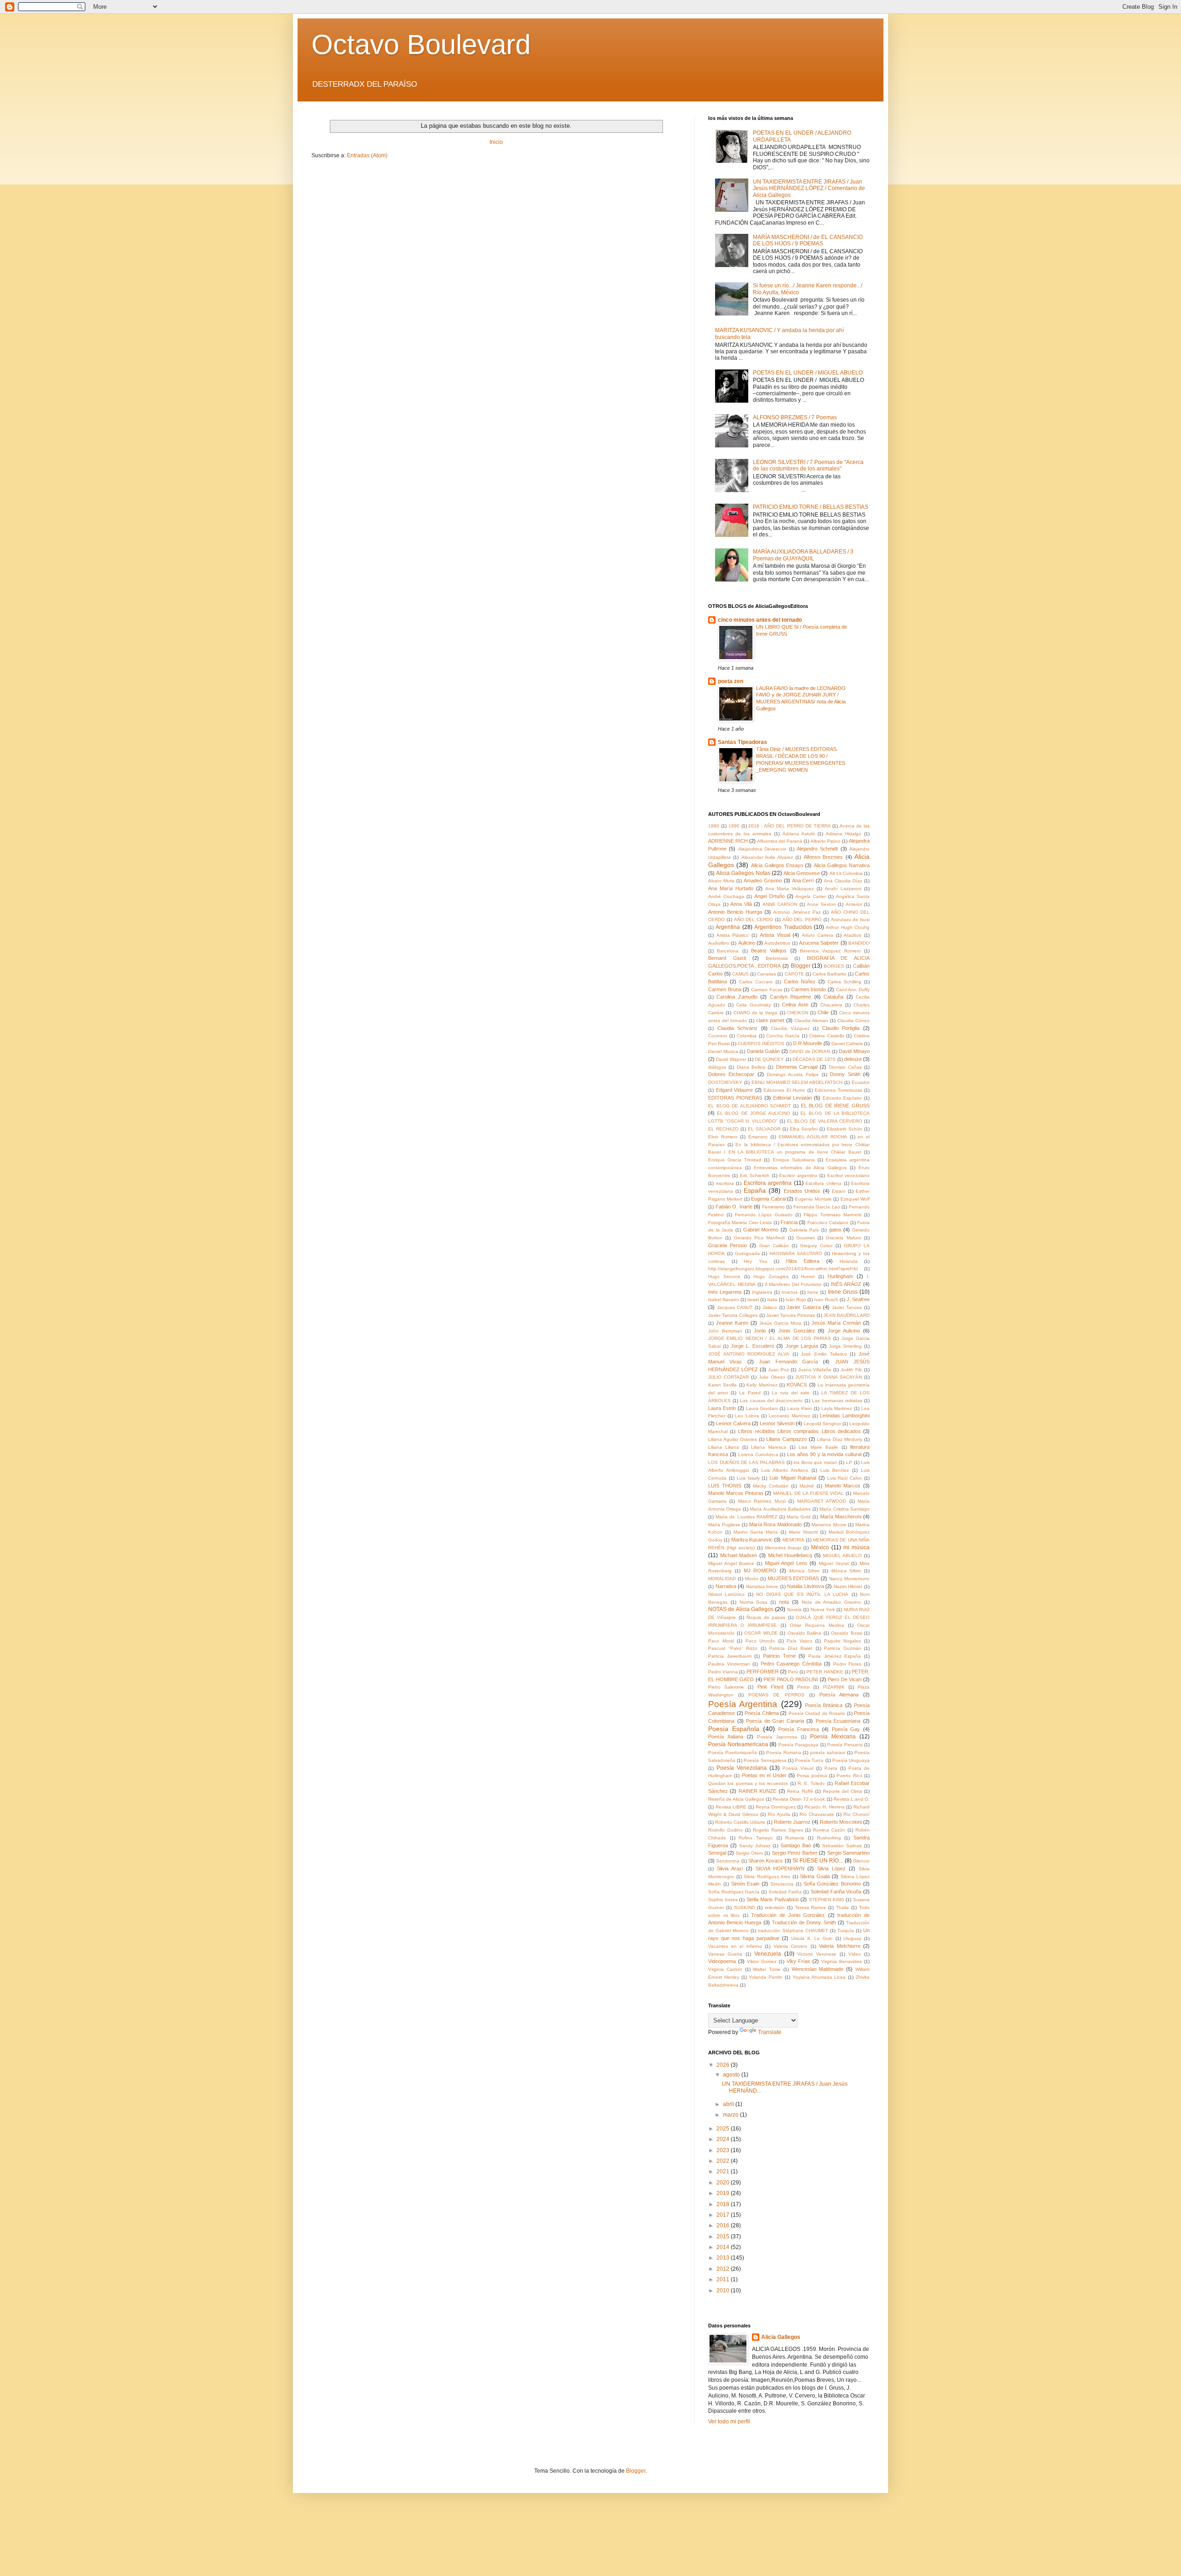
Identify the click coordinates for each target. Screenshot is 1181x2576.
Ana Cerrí (803, 880)
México (820, 1547)
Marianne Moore (829, 1525)
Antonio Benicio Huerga (735, 912)
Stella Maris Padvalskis (772, 1899)
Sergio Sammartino (848, 1853)
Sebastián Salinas (842, 1846)
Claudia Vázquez (790, 1028)
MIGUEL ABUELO (843, 1556)
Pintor (803, 1687)
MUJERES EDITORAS (793, 1578)
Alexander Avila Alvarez (767, 857)
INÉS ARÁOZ (846, 1284)
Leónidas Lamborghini (845, 1416)
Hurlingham (840, 1276)
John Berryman (725, 1331)
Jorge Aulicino (844, 1331)
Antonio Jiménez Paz (797, 912)
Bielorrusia (777, 958)
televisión (775, 1907)
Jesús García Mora (780, 1323)
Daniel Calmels (847, 1044)
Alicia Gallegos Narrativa (842, 865)
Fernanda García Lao (817, 1207)
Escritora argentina (768, 1183)
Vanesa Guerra (725, 1954)
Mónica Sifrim (846, 1571)
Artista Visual (775, 935)
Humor (808, 1276)
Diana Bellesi (751, 1067)
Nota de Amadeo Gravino (831, 1602)
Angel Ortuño (769, 896)
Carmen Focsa (767, 990)
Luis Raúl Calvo (845, 1478)
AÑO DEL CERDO (754, 919)
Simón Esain (746, 1884)
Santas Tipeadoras (743, 742)
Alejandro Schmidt (817, 849)
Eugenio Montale (813, 1199)
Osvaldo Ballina (805, 1633)
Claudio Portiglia (841, 1028)
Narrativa (726, 1586)
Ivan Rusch (826, 1300)
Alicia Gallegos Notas (743, 873)
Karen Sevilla (722, 1385)
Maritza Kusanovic (752, 1540)
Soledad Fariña (785, 1892)
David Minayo (854, 1051)
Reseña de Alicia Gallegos (736, 1799)
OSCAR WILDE (761, 1633)
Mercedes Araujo (783, 1548)
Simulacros (782, 1884)
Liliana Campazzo (786, 1439)
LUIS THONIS (725, 1486)
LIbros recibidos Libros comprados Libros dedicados (799, 1431)
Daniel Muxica (723, 1051)
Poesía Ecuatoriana (838, 1721)
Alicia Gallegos (781, 2337)
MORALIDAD (722, 1579)
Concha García (783, 1036)
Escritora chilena (823, 1183)
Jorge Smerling (845, 1346)
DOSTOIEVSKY (725, 1082)
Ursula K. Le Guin (812, 1938)
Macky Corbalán (771, 1486)
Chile (823, 1012)
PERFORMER (763, 1672)
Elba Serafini (804, 1129)
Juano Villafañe (815, 1370)
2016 (724, 2225)
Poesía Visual (798, 1768)
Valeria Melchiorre (840, 1946)
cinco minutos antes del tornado (760, 620)
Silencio (861, 1861)
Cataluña (833, 997)
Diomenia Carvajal (797, 1067)
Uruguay (852, 1938)
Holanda (849, 1261)
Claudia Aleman (811, 1020)
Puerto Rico (849, 1776)
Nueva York (823, 1609)
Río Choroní (856, 1814)
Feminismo (773, 1207)
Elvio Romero (723, 1137)
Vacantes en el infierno (735, 1946)
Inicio (496, 142)
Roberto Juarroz (792, 1822)
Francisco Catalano (828, 1223)
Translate (770, 2032)
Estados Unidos (802, 1191)
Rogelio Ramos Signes (778, 1830)
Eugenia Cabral (768, 1199)
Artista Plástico (733, 935)
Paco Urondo (760, 1641)
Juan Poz (778, 1370)
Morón (752, 1579)
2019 (724, 2193)
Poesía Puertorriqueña (733, 1752)
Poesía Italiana (726, 1737)
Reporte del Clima (843, 1791)
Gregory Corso (816, 1246)
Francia (789, 1222)
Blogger (801, 966)
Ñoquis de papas (766, 1617)
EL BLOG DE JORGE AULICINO (754, 1113)
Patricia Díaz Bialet (791, 1648)
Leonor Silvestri (777, 1423)
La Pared (750, 1393)
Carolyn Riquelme (790, 997)
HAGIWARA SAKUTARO (796, 1253)
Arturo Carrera (817, 935)
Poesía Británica (824, 1705)
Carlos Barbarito (829, 974)
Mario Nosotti (803, 1532)
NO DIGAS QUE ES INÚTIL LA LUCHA (802, 1594)
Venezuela (768, 1954)
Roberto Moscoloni (841, 1822)
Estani (838, 1191)
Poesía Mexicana (833, 1737)
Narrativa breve (762, 1586)
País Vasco (799, 1641)
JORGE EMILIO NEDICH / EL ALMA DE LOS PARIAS (769, 1338)
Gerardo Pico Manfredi (760, 1238)
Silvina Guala (815, 1876)
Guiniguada (747, 1253)
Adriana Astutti (799, 834)
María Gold (799, 1517)
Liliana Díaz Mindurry (840, 1439)
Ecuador (861, 1082)
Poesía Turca (809, 1760)
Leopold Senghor (822, 1424)
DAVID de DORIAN (810, 1051)
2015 (724, 2237)
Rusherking (829, 1838)
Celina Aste (795, 1005)
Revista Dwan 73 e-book (799, 1799)
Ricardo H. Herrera (824, 1807)
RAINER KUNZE (758, 1791)
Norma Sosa (754, 1602)
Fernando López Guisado (764, 1215)
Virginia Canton (725, 1969)
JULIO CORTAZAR (728, 1377)
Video (855, 1954)
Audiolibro (719, 943)
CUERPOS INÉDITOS (761, 1044)
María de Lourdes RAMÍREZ (746, 1517)
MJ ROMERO (760, 1571)
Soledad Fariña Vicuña (836, 1892)
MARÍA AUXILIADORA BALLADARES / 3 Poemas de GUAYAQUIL (803, 555)
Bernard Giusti (727, 958)
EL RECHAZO (723, 1129)
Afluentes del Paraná (780, 841)
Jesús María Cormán (836, 1323)
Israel (753, 1300)
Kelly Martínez (762, 1385)
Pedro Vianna (723, 1672)
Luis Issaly (748, 1478)
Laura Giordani (762, 1408)
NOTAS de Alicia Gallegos (741, 1609)
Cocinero (718, 1036)
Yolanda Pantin (766, 1977)
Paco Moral (721, 1641)
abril (729, 2104)
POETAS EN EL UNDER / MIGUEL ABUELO (808, 373)
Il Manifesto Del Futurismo (793, 1284)
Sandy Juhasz (755, 1846)
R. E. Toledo (811, 1783)
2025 (724, 2129)
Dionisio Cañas (845, 1067)
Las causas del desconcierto (771, 1401)
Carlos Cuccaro (756, 982)
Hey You (755, 1261)
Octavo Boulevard (421, 45)
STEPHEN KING (826, 1900)
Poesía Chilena (762, 1713)
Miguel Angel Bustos (731, 1563)
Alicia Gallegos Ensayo (777, 865)
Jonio (760, 1331)
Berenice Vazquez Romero (830, 951)
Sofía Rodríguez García (734, 1892)
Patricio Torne (779, 1656)
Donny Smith (845, 1074)
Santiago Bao (796, 1845)
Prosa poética (812, 1776)
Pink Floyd (770, 1687)
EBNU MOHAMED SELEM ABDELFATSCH (797, 1082)
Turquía (846, 1931)
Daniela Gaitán (763, 1051)
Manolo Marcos (843, 1486)
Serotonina (728, 1861)
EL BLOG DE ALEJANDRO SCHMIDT (749, 1106)
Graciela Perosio (728, 1245)
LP (849, 1462)
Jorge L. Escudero (752, 1346)
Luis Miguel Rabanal (793, 1478)
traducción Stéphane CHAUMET (793, 1931)
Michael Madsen (739, 1555)
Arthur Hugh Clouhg (848, 927)
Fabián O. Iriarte (734, 1207)
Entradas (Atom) (367, 155)
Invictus (790, 1292)
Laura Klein (799, 1408)
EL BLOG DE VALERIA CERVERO (825, 1121)
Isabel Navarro (724, 1300)
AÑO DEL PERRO (802, 919)
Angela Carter (811, 896)
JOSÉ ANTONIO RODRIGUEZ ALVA (749, 1354)
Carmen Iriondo (809, 989)
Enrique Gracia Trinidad (735, 1160)
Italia (772, 1300)
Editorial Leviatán (793, 1098)
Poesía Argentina (743, 1704)
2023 (724, 2150)
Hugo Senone (724, 1276)
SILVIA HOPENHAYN (780, 1868)
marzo (731, 2115)
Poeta (831, 1768)
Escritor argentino (798, 1175)
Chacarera (831, 1005)
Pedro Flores (847, 1664)
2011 (724, 2279)
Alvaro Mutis (721, 881)
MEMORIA (793, 1540)
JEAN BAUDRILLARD (847, 1315)
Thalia (842, 1907)
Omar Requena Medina (817, 1625)
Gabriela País (804, 1230)
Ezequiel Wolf (855, 1199)
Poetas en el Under (764, 1775)
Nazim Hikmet (848, 1586)
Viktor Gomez (762, 1961)
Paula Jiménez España (835, 1656)
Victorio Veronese (817, 1954)
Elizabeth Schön (844, 1129)
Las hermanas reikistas (837, 1401)
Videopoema (722, 1961)
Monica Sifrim (804, 1571)
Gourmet (805, 1238)
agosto (732, 2075)
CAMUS (740, 974)
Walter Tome (767, 1969)
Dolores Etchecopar (731, 1074)
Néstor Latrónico (726, 1594)
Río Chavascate (817, 1814)
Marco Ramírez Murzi (762, 1501)
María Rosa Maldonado (775, 1524)
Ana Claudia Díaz (843, 881)
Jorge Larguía (802, 1346)
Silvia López (831, 1868)
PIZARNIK (834, 1687)
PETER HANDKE (825, 1672)
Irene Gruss (843, 1292)
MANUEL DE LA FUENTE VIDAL (808, 1493)
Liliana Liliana (724, 1447)
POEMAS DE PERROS (776, 1695)
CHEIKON (798, 1013)
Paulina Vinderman (729, 1664)
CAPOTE (794, 974)
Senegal (717, 1853)
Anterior (854, 904)
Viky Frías (799, 1961)
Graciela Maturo (843, 1238)
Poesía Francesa (799, 1729)
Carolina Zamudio (737, 997)
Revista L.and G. (852, 1799)
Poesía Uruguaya (851, 1760)
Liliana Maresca (769, 1447)
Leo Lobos (747, 1416)
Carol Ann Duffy (853, 990)
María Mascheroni (841, 1517)
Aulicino (747, 943)
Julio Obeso (772, 1377)
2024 (724, 2139)
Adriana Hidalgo (844, 834)
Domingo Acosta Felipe (793, 1074)
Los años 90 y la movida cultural (824, 1454)
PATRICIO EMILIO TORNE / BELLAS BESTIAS (811, 507)
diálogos (717, 1067)
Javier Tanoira (847, 1307)
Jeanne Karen (732, 1323)
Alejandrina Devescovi (762, 849)
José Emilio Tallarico (824, 1354)
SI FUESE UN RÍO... (818, 1861)
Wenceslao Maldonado (818, 1969)
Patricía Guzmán (843, 1648)
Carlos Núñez (800, 982)
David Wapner (731, 1059)
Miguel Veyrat (834, 1563)
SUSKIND (744, 1907)
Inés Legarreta (725, 1292)
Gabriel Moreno (761, 1230)
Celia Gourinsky (754, 1005)
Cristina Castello (827, 1036)
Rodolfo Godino (725, 1830)
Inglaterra (762, 1292)
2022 (724, 2161)
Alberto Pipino (826, 841)
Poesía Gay (846, 1729)
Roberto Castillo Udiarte (740, 1822)
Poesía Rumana (784, 1752)
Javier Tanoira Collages (733, 1315)
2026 (724, 2065)
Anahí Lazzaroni (843, 889)
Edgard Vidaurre (735, 1090)
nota (784, 1602)
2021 (724, 2171)
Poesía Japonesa (777, 1737)
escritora (725, 1183)
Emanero (758, 1137)
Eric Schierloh (755, 1175)
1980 (714, 826)
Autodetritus (777, 943)
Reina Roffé (800, 1791)
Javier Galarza (804, 1307)
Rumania (795, 1838)
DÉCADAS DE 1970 (814, 1059)
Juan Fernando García (788, 1362)
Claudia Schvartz (738, 1028)
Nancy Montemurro (849, 1579)
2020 (724, 2183)
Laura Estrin (722, 1408)
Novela (794, 1609)
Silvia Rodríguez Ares (767, 1877)
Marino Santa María (756, 1532)
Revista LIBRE (731, 1807)
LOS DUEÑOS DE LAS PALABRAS (746, 1462)
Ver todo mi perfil (729, 2421)
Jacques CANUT (735, 1307)
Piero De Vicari (844, 1679)
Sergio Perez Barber (795, 1853)
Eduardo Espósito (842, 1098)
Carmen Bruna (725, 989)
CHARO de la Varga (756, 1013)
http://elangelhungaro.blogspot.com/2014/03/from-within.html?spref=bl (783, 1269)
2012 (724, 2269)
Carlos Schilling (844, 982)
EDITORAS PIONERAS (735, 1098)
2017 (724, 2215)
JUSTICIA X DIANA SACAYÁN (829, 1377)
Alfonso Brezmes (823, 857)
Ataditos (853, 935)
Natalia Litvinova (805, 1586)
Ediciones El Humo (784, 1090)
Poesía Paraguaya (799, 1745)
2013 (724, 2258)
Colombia (747, 1036)
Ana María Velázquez (790, 889)
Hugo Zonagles (771, 1276)
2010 (724, 2290)
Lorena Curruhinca (758, 1455)
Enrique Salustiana (794, 1160)
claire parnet (770, 1020)
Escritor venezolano (848, 1175)
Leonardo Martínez (789, 1416)
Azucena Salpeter (819, 943)
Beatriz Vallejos (769, 951)
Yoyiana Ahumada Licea (819, 1977)
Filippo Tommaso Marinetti (832, 1215)
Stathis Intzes (723, 1900)
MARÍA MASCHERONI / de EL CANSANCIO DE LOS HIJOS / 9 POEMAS (808, 240)
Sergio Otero (749, 1853)
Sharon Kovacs (766, 1861)
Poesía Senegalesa (765, 1760)
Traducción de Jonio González (788, 1915)
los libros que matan (815, 1462)
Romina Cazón (829, 1830)
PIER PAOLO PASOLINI (791, 1679)
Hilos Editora (803, 1261)
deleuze (853, 1059)
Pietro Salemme (726, 1687)
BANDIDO (859, 943)
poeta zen (731, 681)
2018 (724, 2204)
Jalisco (770, 1307)
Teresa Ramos (811, 1907)
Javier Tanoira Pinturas (790, 1315)
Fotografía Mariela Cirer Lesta (740, 1223)
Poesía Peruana (845, 1745)
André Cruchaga (726, 896)
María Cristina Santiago (844, 1509)
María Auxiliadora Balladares (780, 1509)
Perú (793, 1672)
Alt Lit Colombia (846, 873)
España (755, 1190)
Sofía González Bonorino (832, 1884)
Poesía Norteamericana (738, 1744)
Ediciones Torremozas (838, 1090)
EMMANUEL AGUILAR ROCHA (813, 1137)
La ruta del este (791, 1393)
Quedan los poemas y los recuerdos (748, 1783)
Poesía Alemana (839, 1695)
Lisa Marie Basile (818, 1447)
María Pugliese (724, 1525)
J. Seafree (858, 1299)
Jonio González (797, 1331)
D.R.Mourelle (808, 1043)
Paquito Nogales (843, 1641)
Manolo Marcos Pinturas (736, 1493)
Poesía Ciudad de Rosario (817, 1713)
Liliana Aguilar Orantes (733, 1439)
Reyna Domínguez (776, 1807)
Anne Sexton (821, 904)
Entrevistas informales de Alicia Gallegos (800, 1168)
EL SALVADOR (764, 1129)
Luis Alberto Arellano (785, 1470)
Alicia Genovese (802, 873)
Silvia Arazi (730, 1868)
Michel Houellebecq (790, 1555)
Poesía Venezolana (742, 1768)
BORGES (834, 966)
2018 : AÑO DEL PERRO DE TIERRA (789, 826)
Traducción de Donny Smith (804, 1922)
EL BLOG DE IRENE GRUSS (835, 1106)
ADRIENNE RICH (728, 841)
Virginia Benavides (841, 1961)
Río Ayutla (779, 1814)
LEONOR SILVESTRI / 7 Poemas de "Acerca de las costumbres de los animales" (808, 465)
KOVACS (797, 1385)
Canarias (766, 974)
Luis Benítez (835, 1470)
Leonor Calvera (733, 1423)
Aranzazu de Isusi (850, 919)
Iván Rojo (796, 1300)
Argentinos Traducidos (783, 927)
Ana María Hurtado (731, 888)
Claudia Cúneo (853, 1020)
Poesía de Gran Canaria (775, 1721)
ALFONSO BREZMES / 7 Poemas (795, 417)
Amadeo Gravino (763, 880)
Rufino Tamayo (756, 1838)
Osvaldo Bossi (847, 1633)
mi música (856, 1547)
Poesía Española (734, 1729)
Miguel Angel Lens (786, 1563)
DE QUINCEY (769, 1059)
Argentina (728, 927)
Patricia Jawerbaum (730, 1656)
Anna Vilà (741, 904)
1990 (734, 826)
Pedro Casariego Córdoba (791, 1664)
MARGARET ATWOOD (822, 1501)
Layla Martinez (837, 1408)
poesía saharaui (828, 1752)
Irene (813, 1292)
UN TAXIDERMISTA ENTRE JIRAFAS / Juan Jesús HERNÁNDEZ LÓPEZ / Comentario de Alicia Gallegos (809, 188)
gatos (835, 1230)
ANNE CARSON (780, 904)
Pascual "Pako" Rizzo (733, 1648)
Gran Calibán (774, 1246)
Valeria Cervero (791, 1946)
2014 (724, 2247)
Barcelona (728, 951)
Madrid (807, 1486)
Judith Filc (851, 1370)
